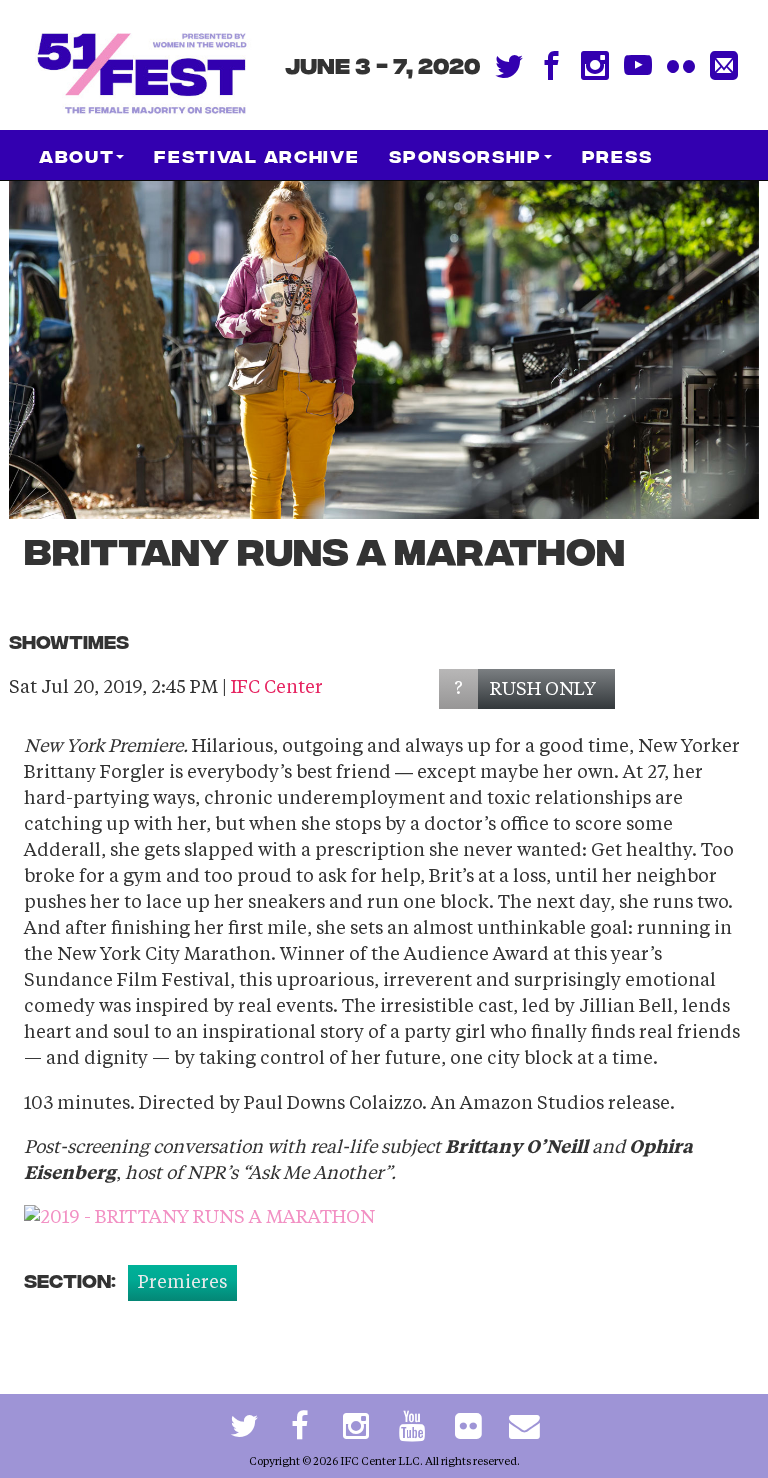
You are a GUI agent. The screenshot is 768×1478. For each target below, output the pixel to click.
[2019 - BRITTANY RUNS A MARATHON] (199, 1218)
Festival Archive (256, 155)
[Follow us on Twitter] (244, 1428)
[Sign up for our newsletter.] (524, 1428)
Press (617, 155)
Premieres (182, 1283)
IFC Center (277, 688)
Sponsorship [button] (465, 155)
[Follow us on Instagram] (356, 1428)
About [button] (76, 155)
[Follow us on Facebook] (300, 1428)
